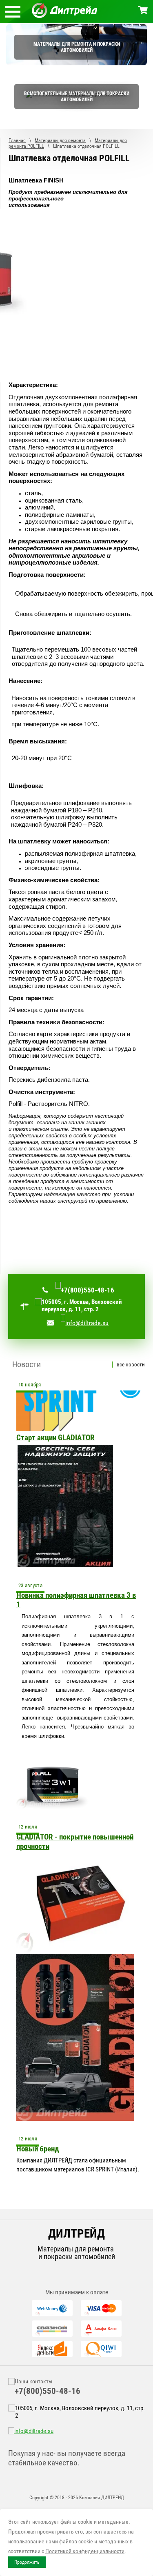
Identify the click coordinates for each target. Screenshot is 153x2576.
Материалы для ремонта (60, 140)
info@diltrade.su (87, 1323)
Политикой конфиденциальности (85, 2551)
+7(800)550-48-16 (88, 1290)
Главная (17, 140)
